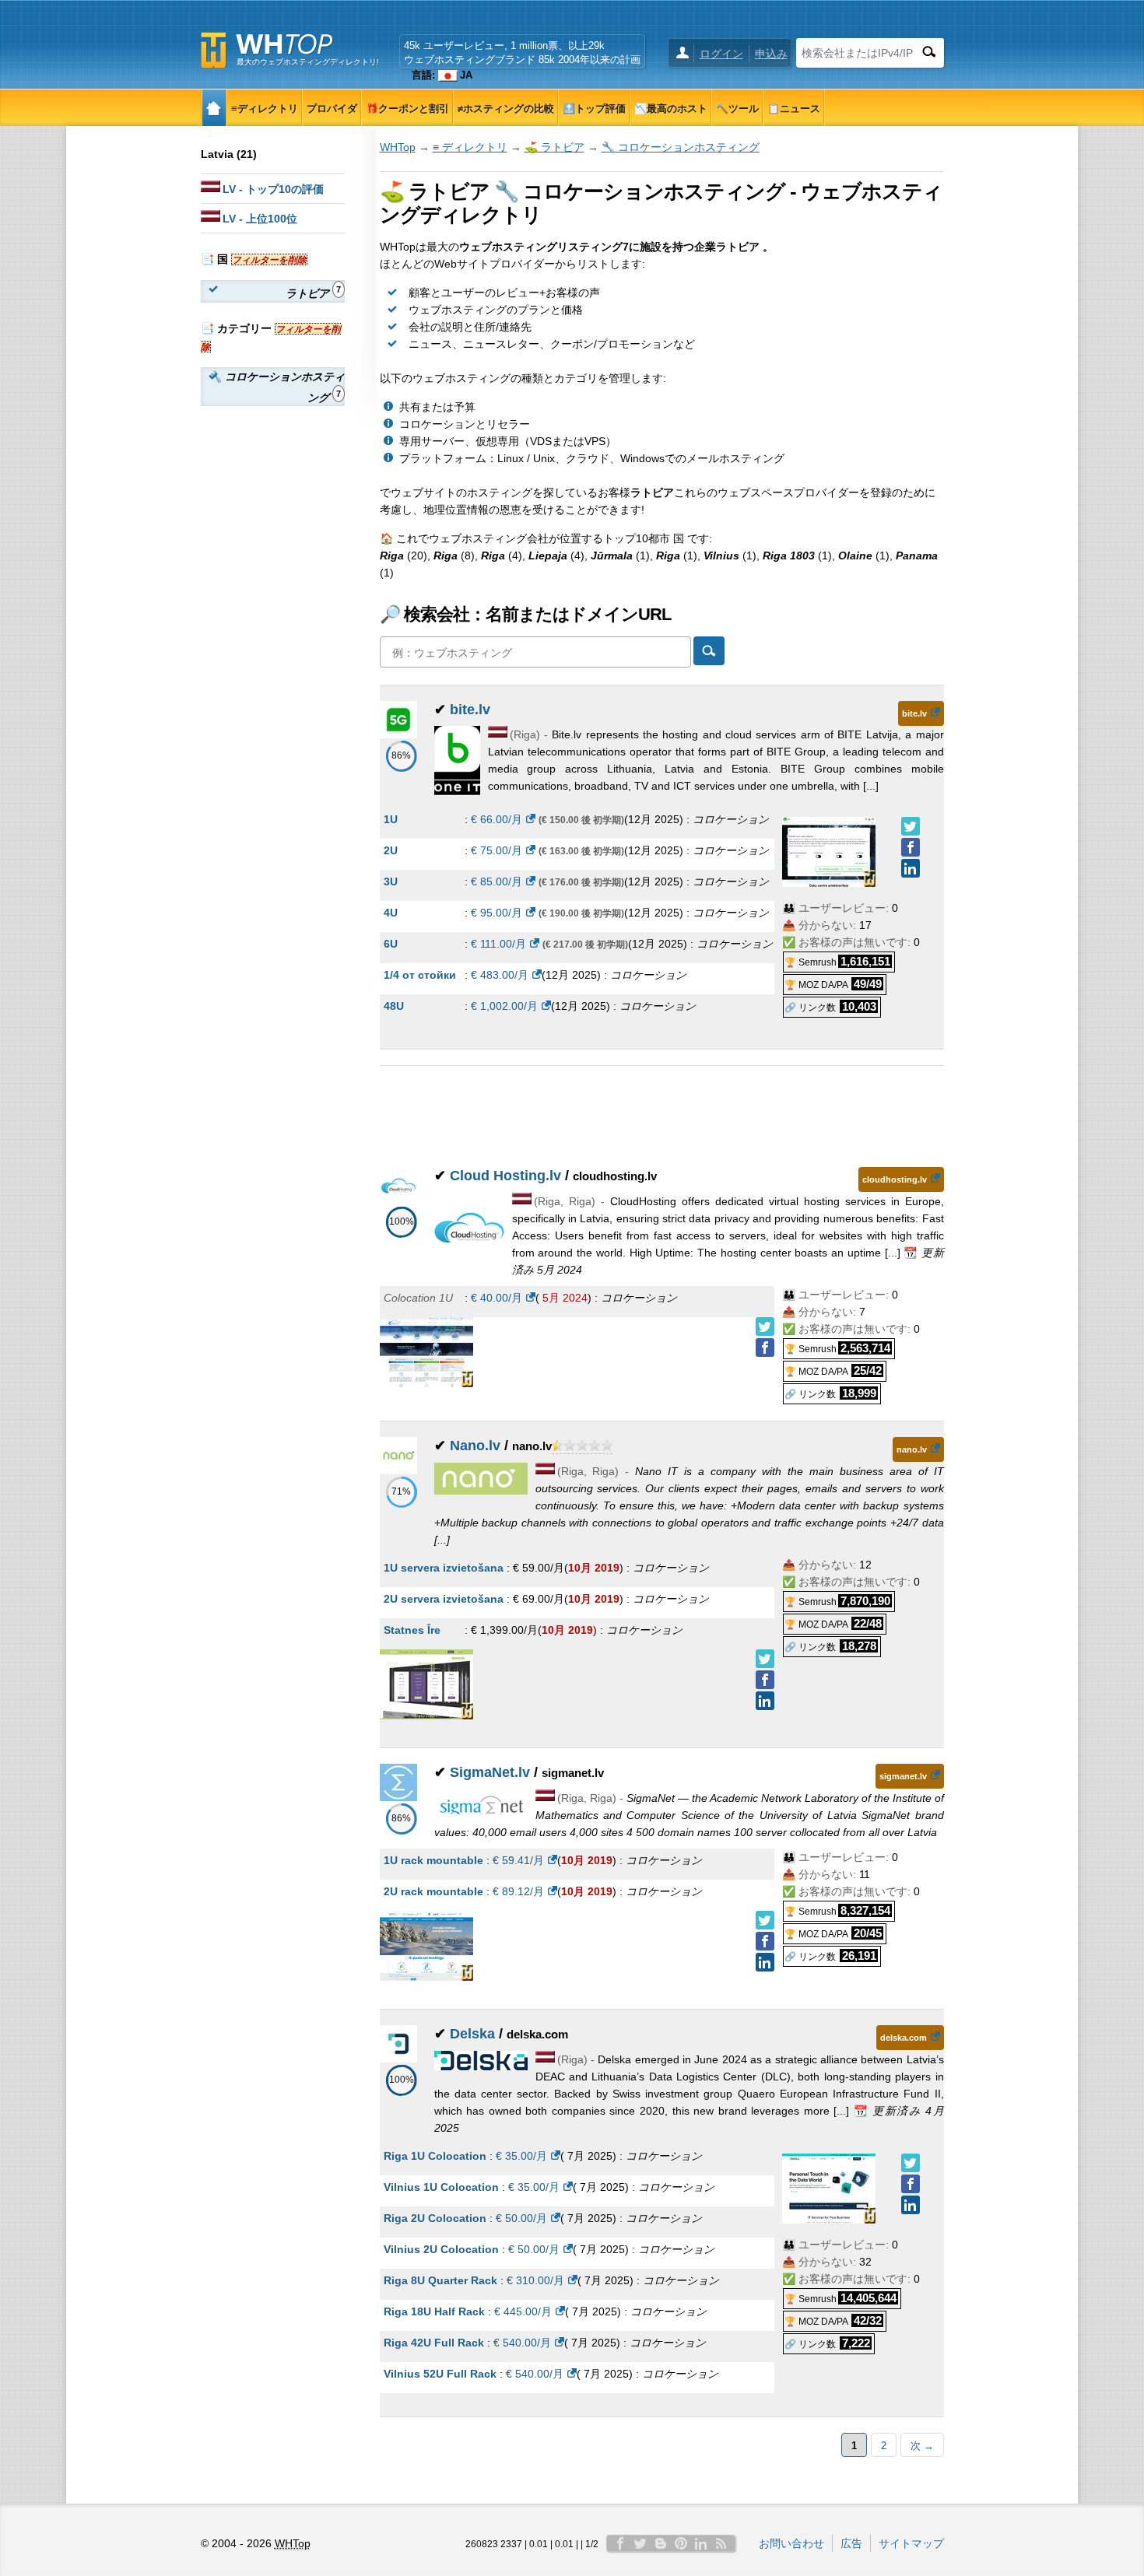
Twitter (640, 2543)
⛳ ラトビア (554, 147)
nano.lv (912, 1449)
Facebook (620, 2543)
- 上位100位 (260, 219)
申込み (771, 54)
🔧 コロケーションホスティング (681, 147)
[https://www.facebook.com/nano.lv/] (765, 1680)
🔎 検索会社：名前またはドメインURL (525, 614)
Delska (472, 2034)
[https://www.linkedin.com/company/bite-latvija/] (911, 868)
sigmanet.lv (903, 1776)
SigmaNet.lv (490, 1772)
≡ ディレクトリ (470, 147)
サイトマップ (911, 2543)
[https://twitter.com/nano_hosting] (765, 1659)
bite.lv (470, 710)
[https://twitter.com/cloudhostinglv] (765, 1327)
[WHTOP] (214, 108)
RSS (721, 2543)
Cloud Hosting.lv (505, 1176)
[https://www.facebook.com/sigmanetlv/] (765, 1941)
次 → (922, 2446)
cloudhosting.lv (895, 1179)
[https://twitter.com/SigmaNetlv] (765, 1920)
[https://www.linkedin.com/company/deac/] (911, 2205)
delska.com (904, 2038)
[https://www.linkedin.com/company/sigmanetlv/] (765, 1962)
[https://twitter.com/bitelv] (911, 826)
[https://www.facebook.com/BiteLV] (911, 847)
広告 (851, 2543)
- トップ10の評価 (273, 189)
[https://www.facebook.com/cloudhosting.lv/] (765, 1348)
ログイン (721, 54)
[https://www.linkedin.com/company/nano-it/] (765, 1701)
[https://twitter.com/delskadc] (911, 2163)
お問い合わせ (791, 2543)
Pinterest (681, 2543)
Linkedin (701, 2543)
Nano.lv (475, 1446)
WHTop (398, 147)
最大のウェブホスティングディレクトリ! (308, 62)
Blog (661, 2543)
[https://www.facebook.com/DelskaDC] (911, 2184)
